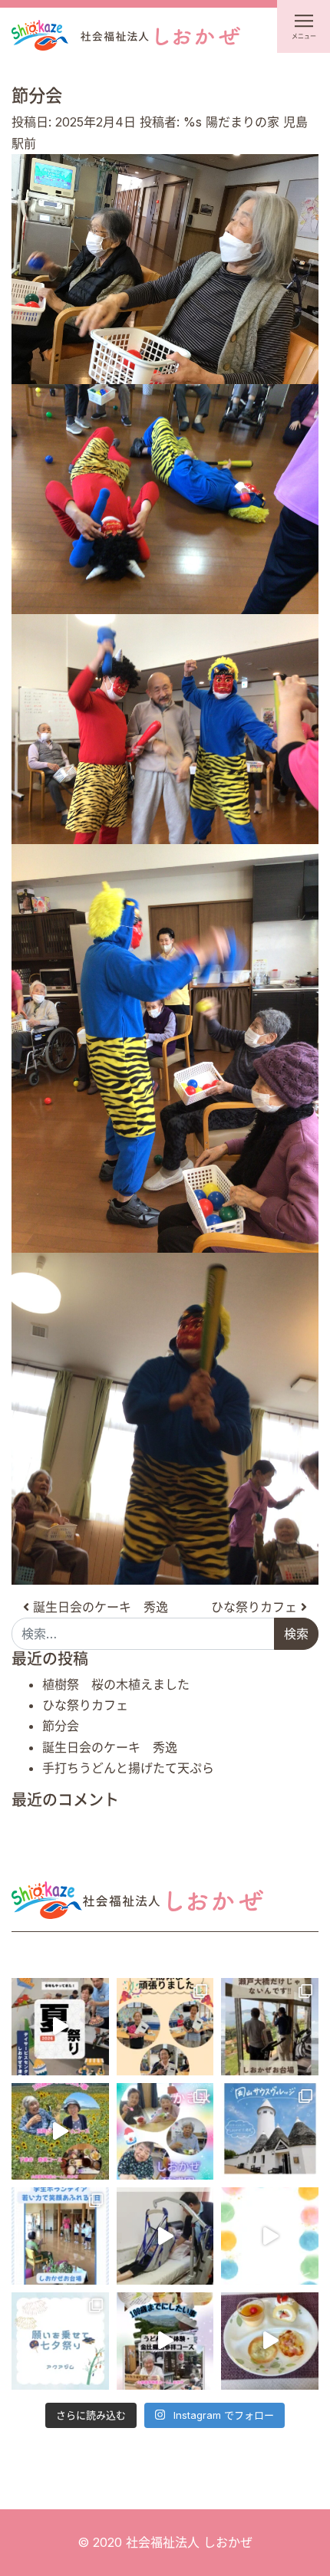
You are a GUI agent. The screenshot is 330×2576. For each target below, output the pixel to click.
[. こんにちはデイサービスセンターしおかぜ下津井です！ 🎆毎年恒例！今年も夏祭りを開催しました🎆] (60, 2027)
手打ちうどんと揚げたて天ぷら (128, 1768)
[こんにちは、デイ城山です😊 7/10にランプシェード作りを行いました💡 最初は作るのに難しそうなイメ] (270, 2236)
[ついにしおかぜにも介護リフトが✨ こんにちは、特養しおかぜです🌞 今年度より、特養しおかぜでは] (165, 2236)
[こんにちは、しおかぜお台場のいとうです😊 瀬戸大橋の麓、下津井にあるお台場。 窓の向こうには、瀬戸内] (270, 2027)
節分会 (61, 1726)
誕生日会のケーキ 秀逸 (99, 1607)
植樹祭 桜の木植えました (116, 1684)
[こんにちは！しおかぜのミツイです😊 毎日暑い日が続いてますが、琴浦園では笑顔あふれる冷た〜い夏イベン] (165, 2132)
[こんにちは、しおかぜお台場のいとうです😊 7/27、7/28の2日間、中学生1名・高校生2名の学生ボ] (60, 2236)
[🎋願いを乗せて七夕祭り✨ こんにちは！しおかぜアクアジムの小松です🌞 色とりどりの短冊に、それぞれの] (60, 2341)
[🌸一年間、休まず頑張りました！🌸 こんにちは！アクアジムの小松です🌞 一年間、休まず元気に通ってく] (165, 2027)
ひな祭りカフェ (256, 1607)
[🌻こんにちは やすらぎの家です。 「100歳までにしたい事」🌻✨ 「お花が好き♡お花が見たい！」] (60, 2132)
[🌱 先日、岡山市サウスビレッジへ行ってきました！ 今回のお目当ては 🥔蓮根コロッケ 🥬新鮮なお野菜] (270, 2132)
